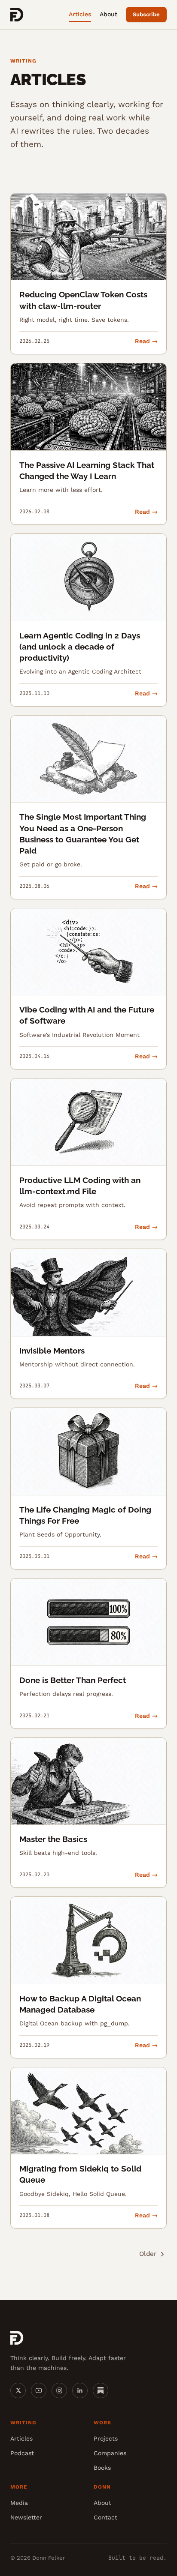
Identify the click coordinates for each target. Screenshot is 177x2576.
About (108, 14)
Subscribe (146, 14)
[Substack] (101, 2390)
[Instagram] (59, 2390)
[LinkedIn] (80, 2390)
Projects (106, 2438)
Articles (80, 14)
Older (148, 2254)
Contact (105, 2517)
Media (19, 2503)
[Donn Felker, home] (17, 15)
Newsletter (26, 2517)
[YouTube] (39, 2390)
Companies (110, 2453)
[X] (18, 2390)
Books (102, 2468)
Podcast (22, 2453)
